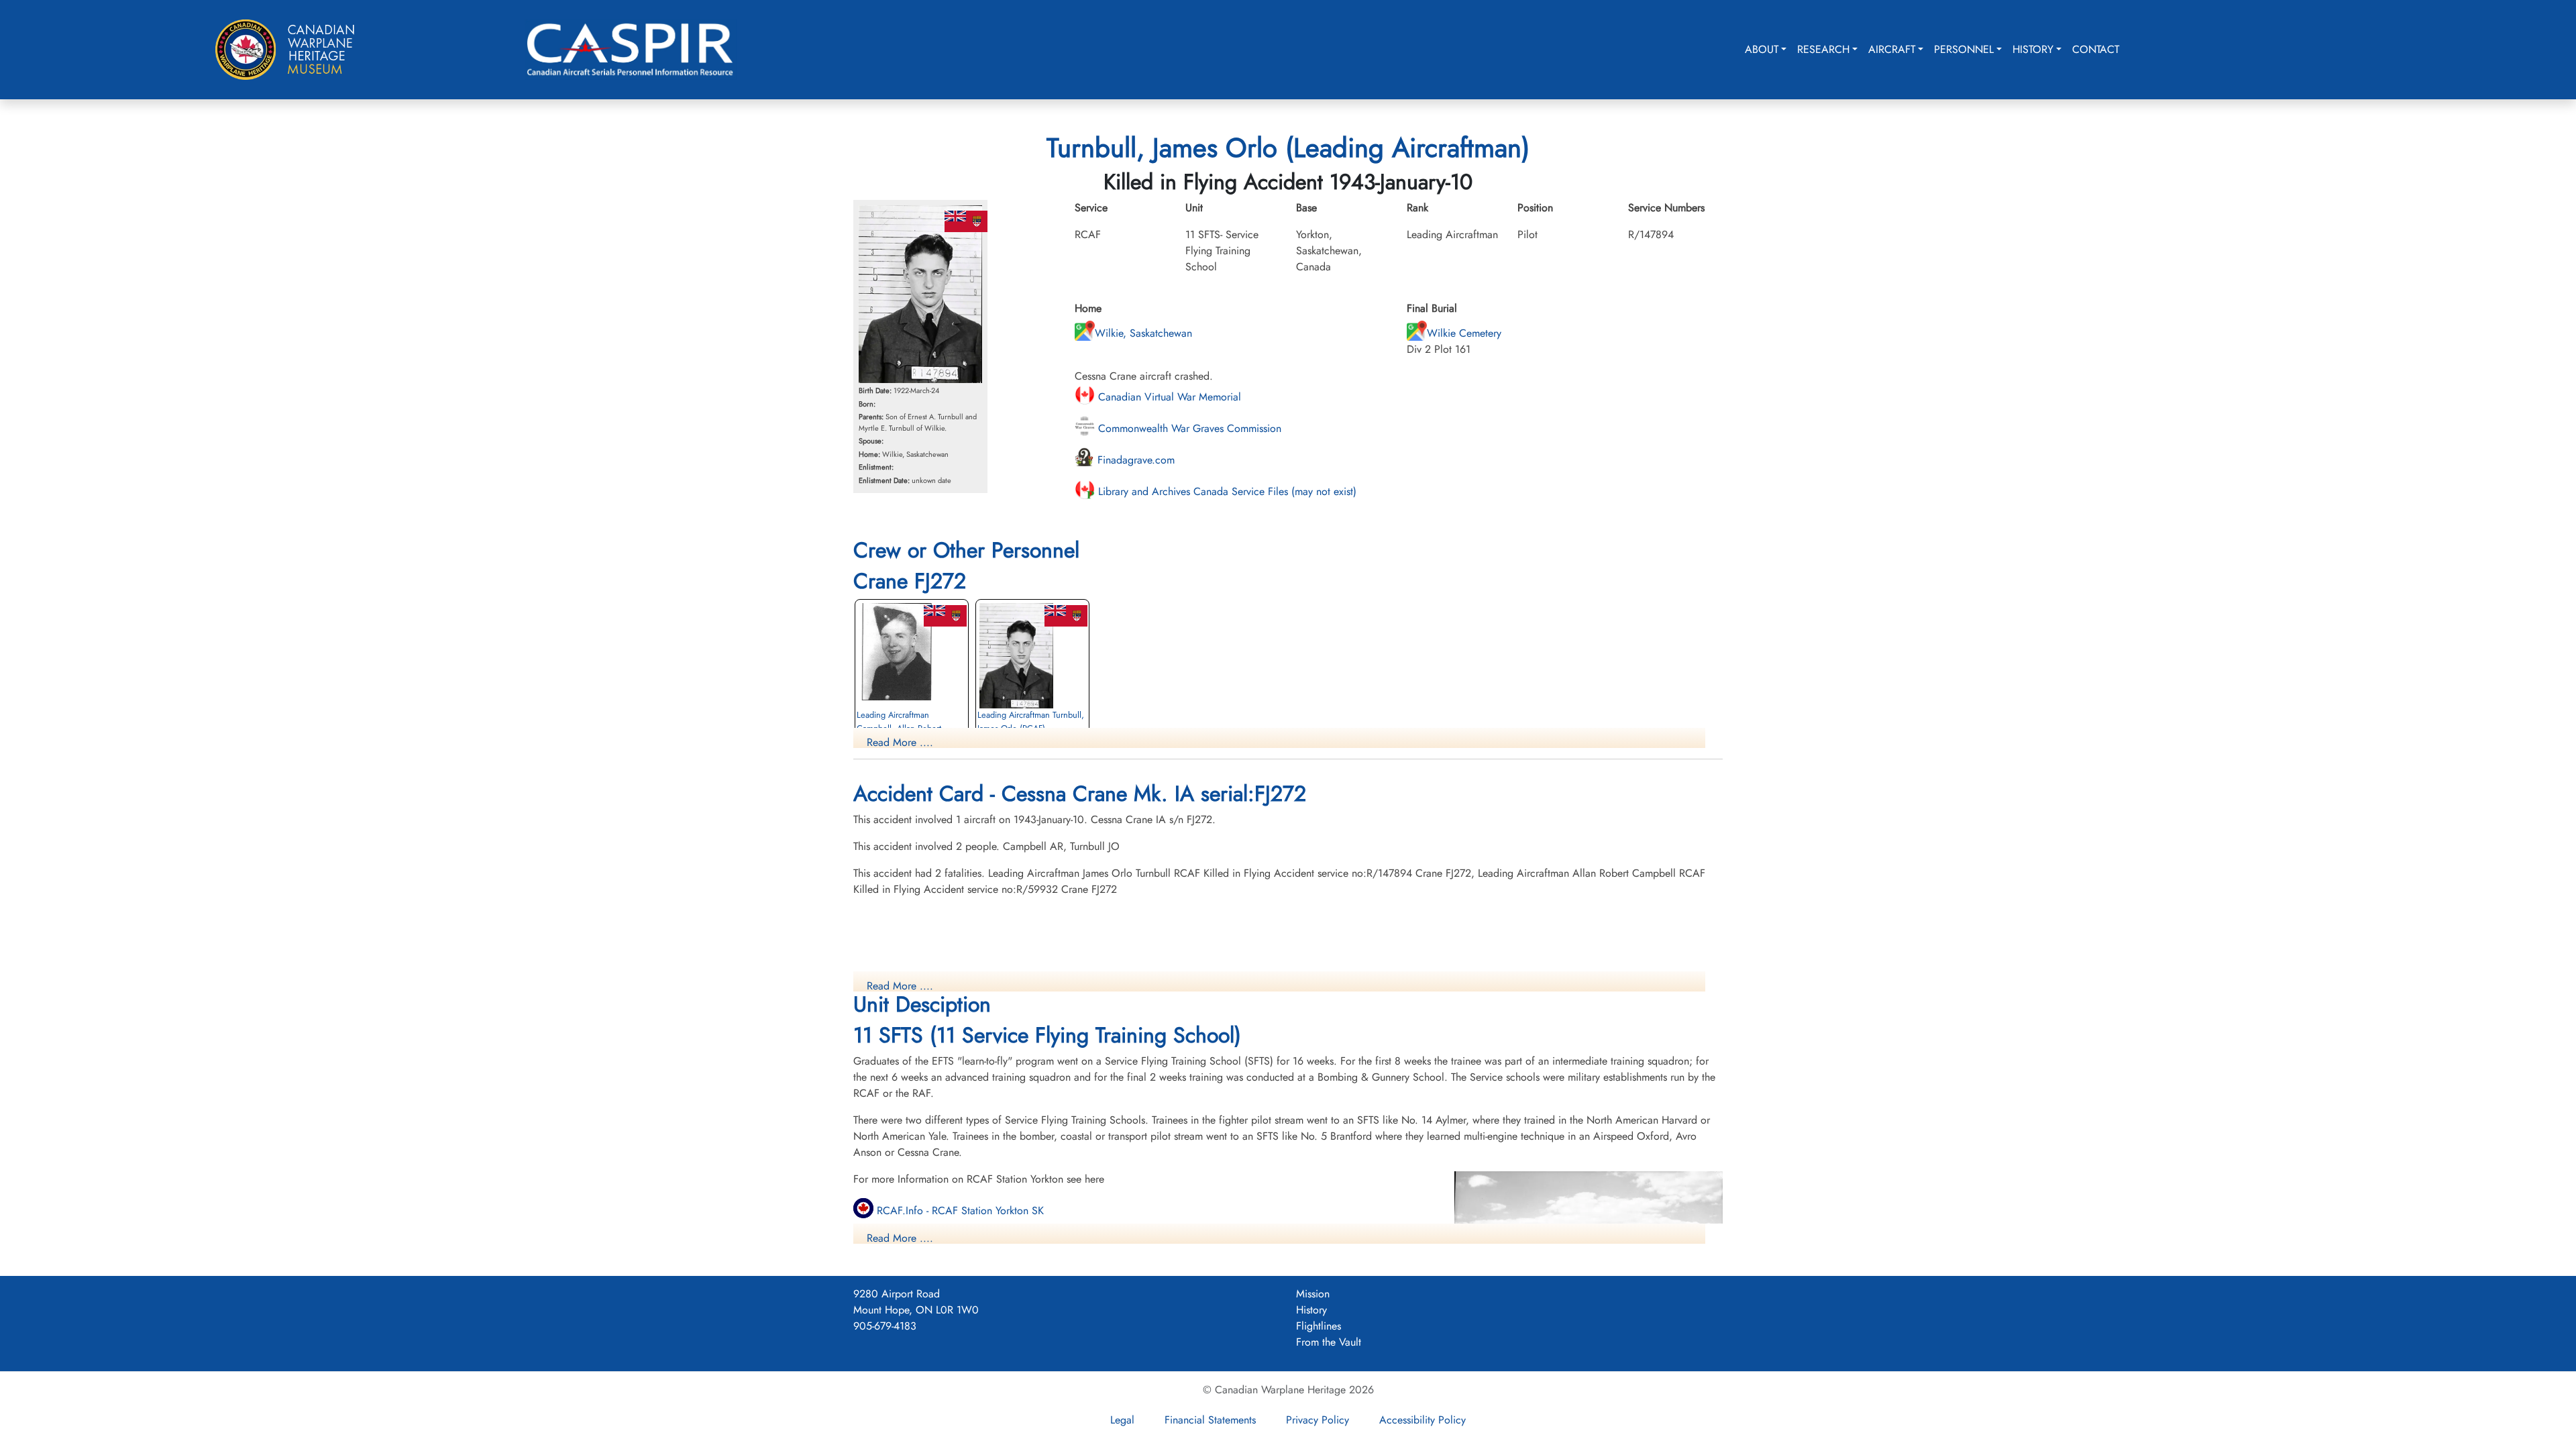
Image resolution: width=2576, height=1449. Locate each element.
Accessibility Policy (1423, 1420)
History (2033, 49)
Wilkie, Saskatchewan (1143, 333)
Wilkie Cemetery (1464, 333)
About (1762, 49)
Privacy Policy (1318, 1420)
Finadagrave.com (1134, 460)
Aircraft (1892, 49)
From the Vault (1329, 1342)
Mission (1313, 1294)
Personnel (1964, 49)
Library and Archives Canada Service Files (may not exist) (1226, 491)
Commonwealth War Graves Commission (1188, 428)
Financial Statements (1210, 1420)
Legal (1122, 1420)
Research (1823, 49)
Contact (2096, 49)
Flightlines (1319, 1326)
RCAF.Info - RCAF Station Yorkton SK (959, 1211)
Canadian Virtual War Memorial (1168, 397)
